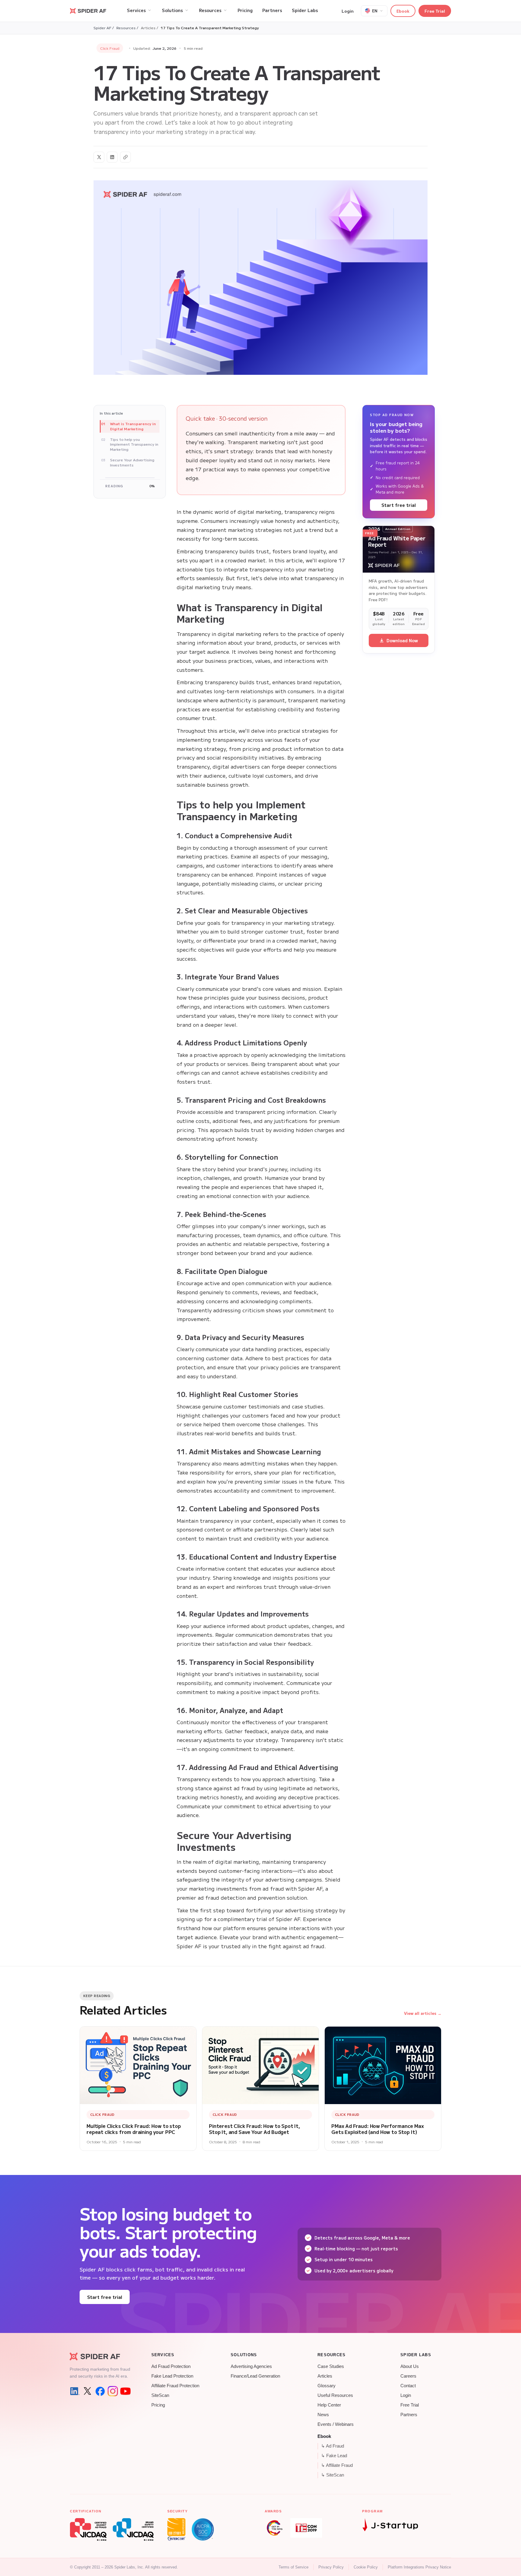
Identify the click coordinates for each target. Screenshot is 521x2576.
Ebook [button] (403, 11)
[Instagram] (113, 2391)
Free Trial (435, 11)
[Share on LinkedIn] (112, 157)
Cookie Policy (366, 2567)
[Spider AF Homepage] (100, 2356)
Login (348, 11)
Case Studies (331, 2366)
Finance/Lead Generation (255, 2376)
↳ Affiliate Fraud (337, 2465)
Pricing (158, 2405)
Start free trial (399, 505)
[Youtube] (125, 2391)
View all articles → (423, 2013)
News (323, 2415)
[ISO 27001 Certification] (176, 2529)
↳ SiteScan (333, 2475)
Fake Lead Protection (172, 2376)
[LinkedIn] (75, 2391)
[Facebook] (100, 2391)
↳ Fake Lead (334, 2456)
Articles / (150, 28)
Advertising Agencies (251, 2366)
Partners (409, 2415)
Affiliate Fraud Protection (175, 2386)
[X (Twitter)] (87, 2391)
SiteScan (160, 2395)
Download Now (402, 640)
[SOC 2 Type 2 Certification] (203, 2529)
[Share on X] (99, 157)
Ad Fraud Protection (171, 2366)
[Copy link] (125, 157)
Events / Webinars (336, 2424)
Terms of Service (294, 2567)
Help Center (329, 2405)
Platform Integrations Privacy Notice (419, 2567)
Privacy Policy (331, 2567)
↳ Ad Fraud (333, 2446)
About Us (410, 2366)
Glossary (327, 2386)
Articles (325, 2376)
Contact (408, 2386)
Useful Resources (335, 2395)
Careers (408, 2376)
